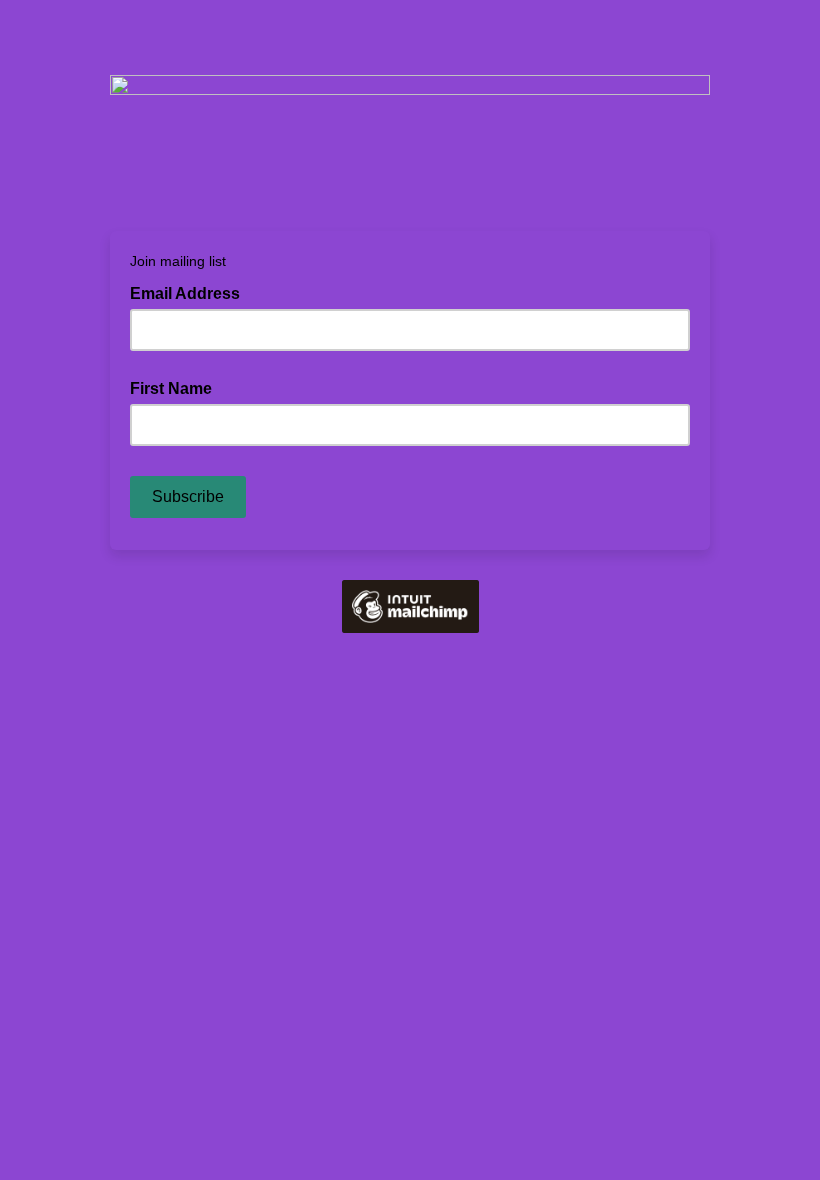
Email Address (191, 292)
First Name (171, 388)
